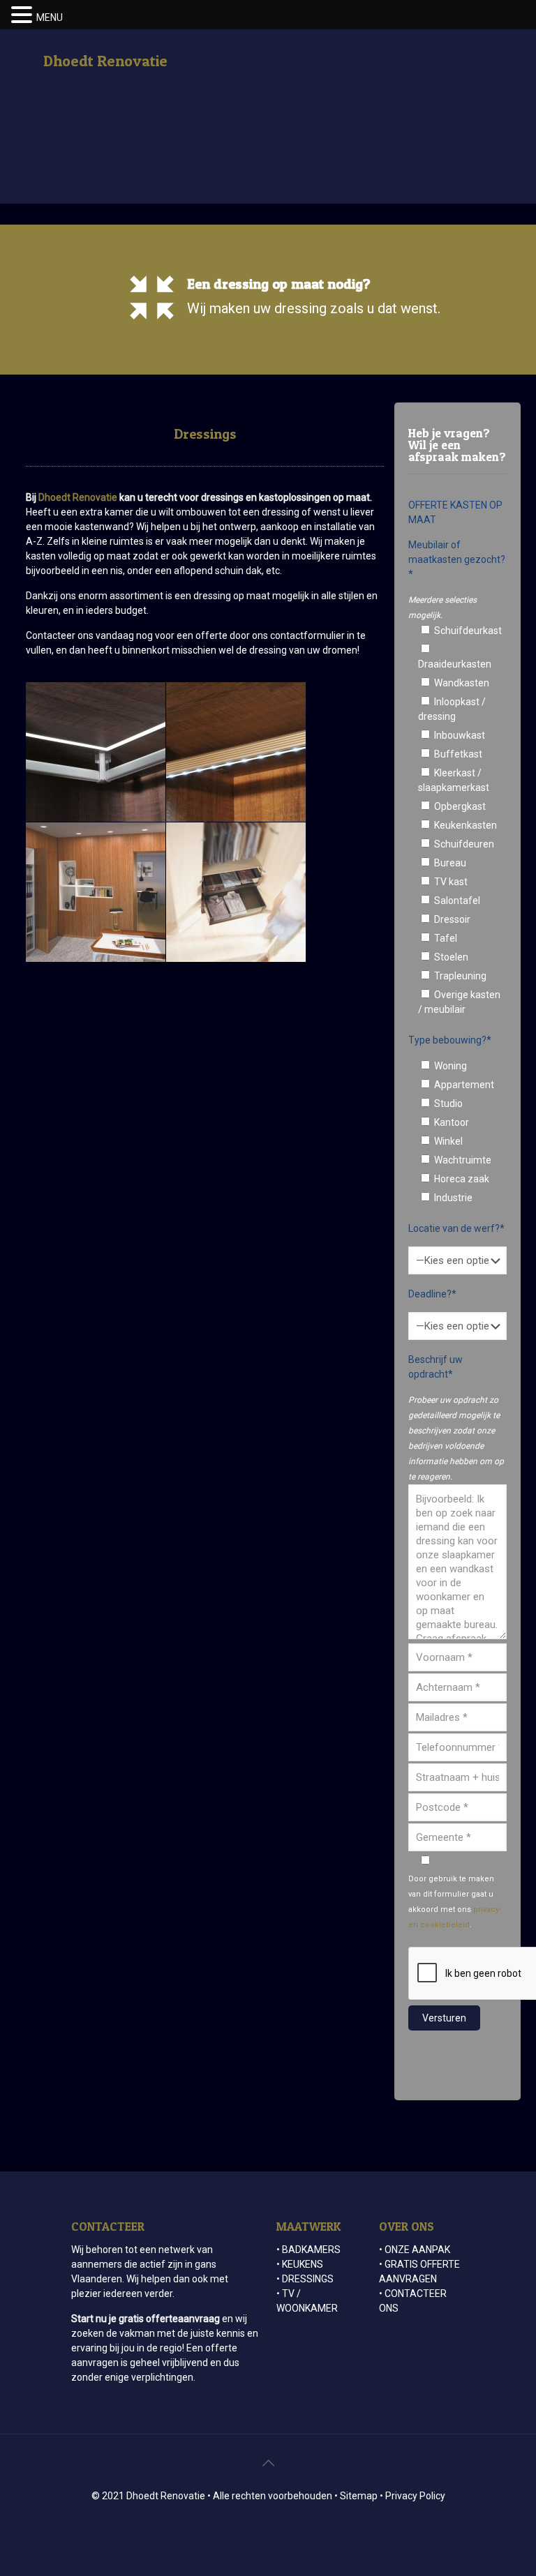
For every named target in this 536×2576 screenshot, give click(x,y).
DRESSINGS (308, 2279)
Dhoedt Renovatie (105, 61)
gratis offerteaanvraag (169, 2319)
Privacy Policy (415, 2496)
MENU (50, 17)
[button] (24, 15)
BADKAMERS (311, 2250)
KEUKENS (303, 2264)
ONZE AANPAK (417, 2250)
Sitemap (359, 2496)
